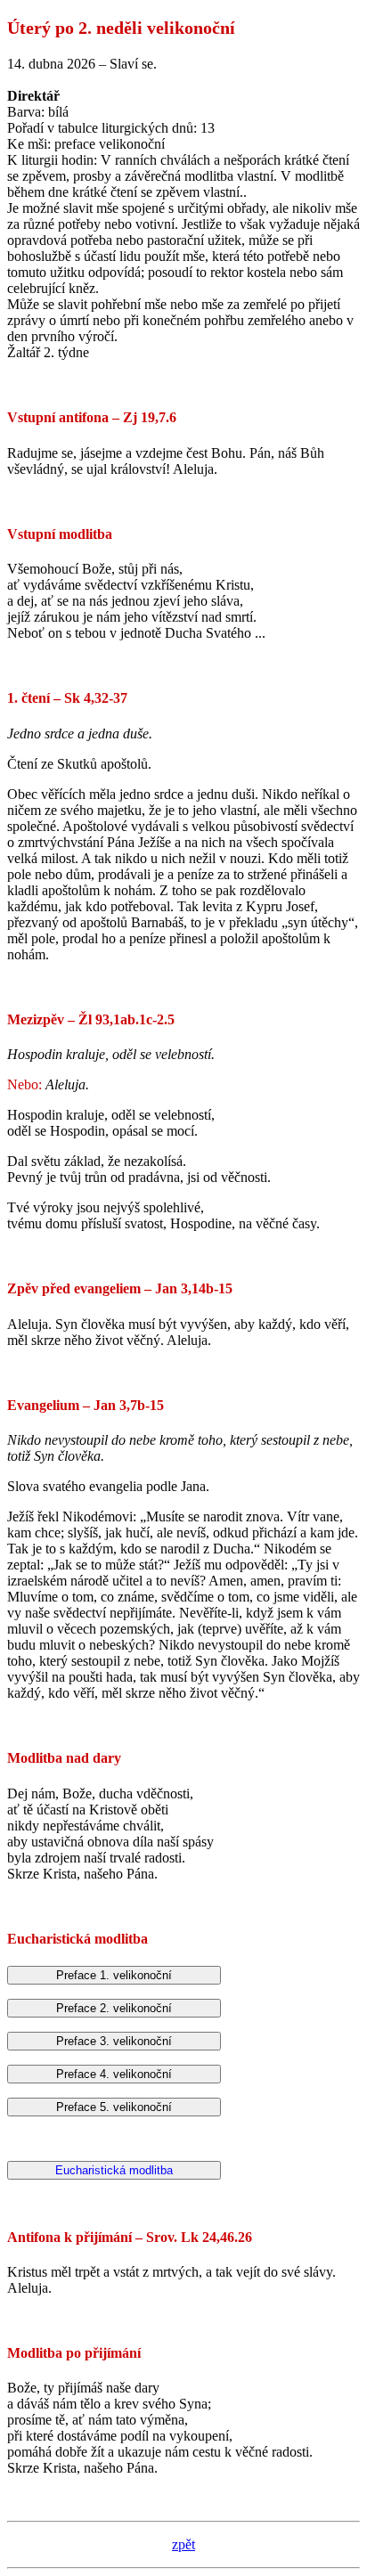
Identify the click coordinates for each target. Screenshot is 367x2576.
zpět (183, 2544)
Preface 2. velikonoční (114, 2008)
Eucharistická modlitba (114, 2170)
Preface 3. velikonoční (114, 2041)
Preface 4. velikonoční (114, 2074)
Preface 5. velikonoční (114, 2107)
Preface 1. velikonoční (114, 1975)
